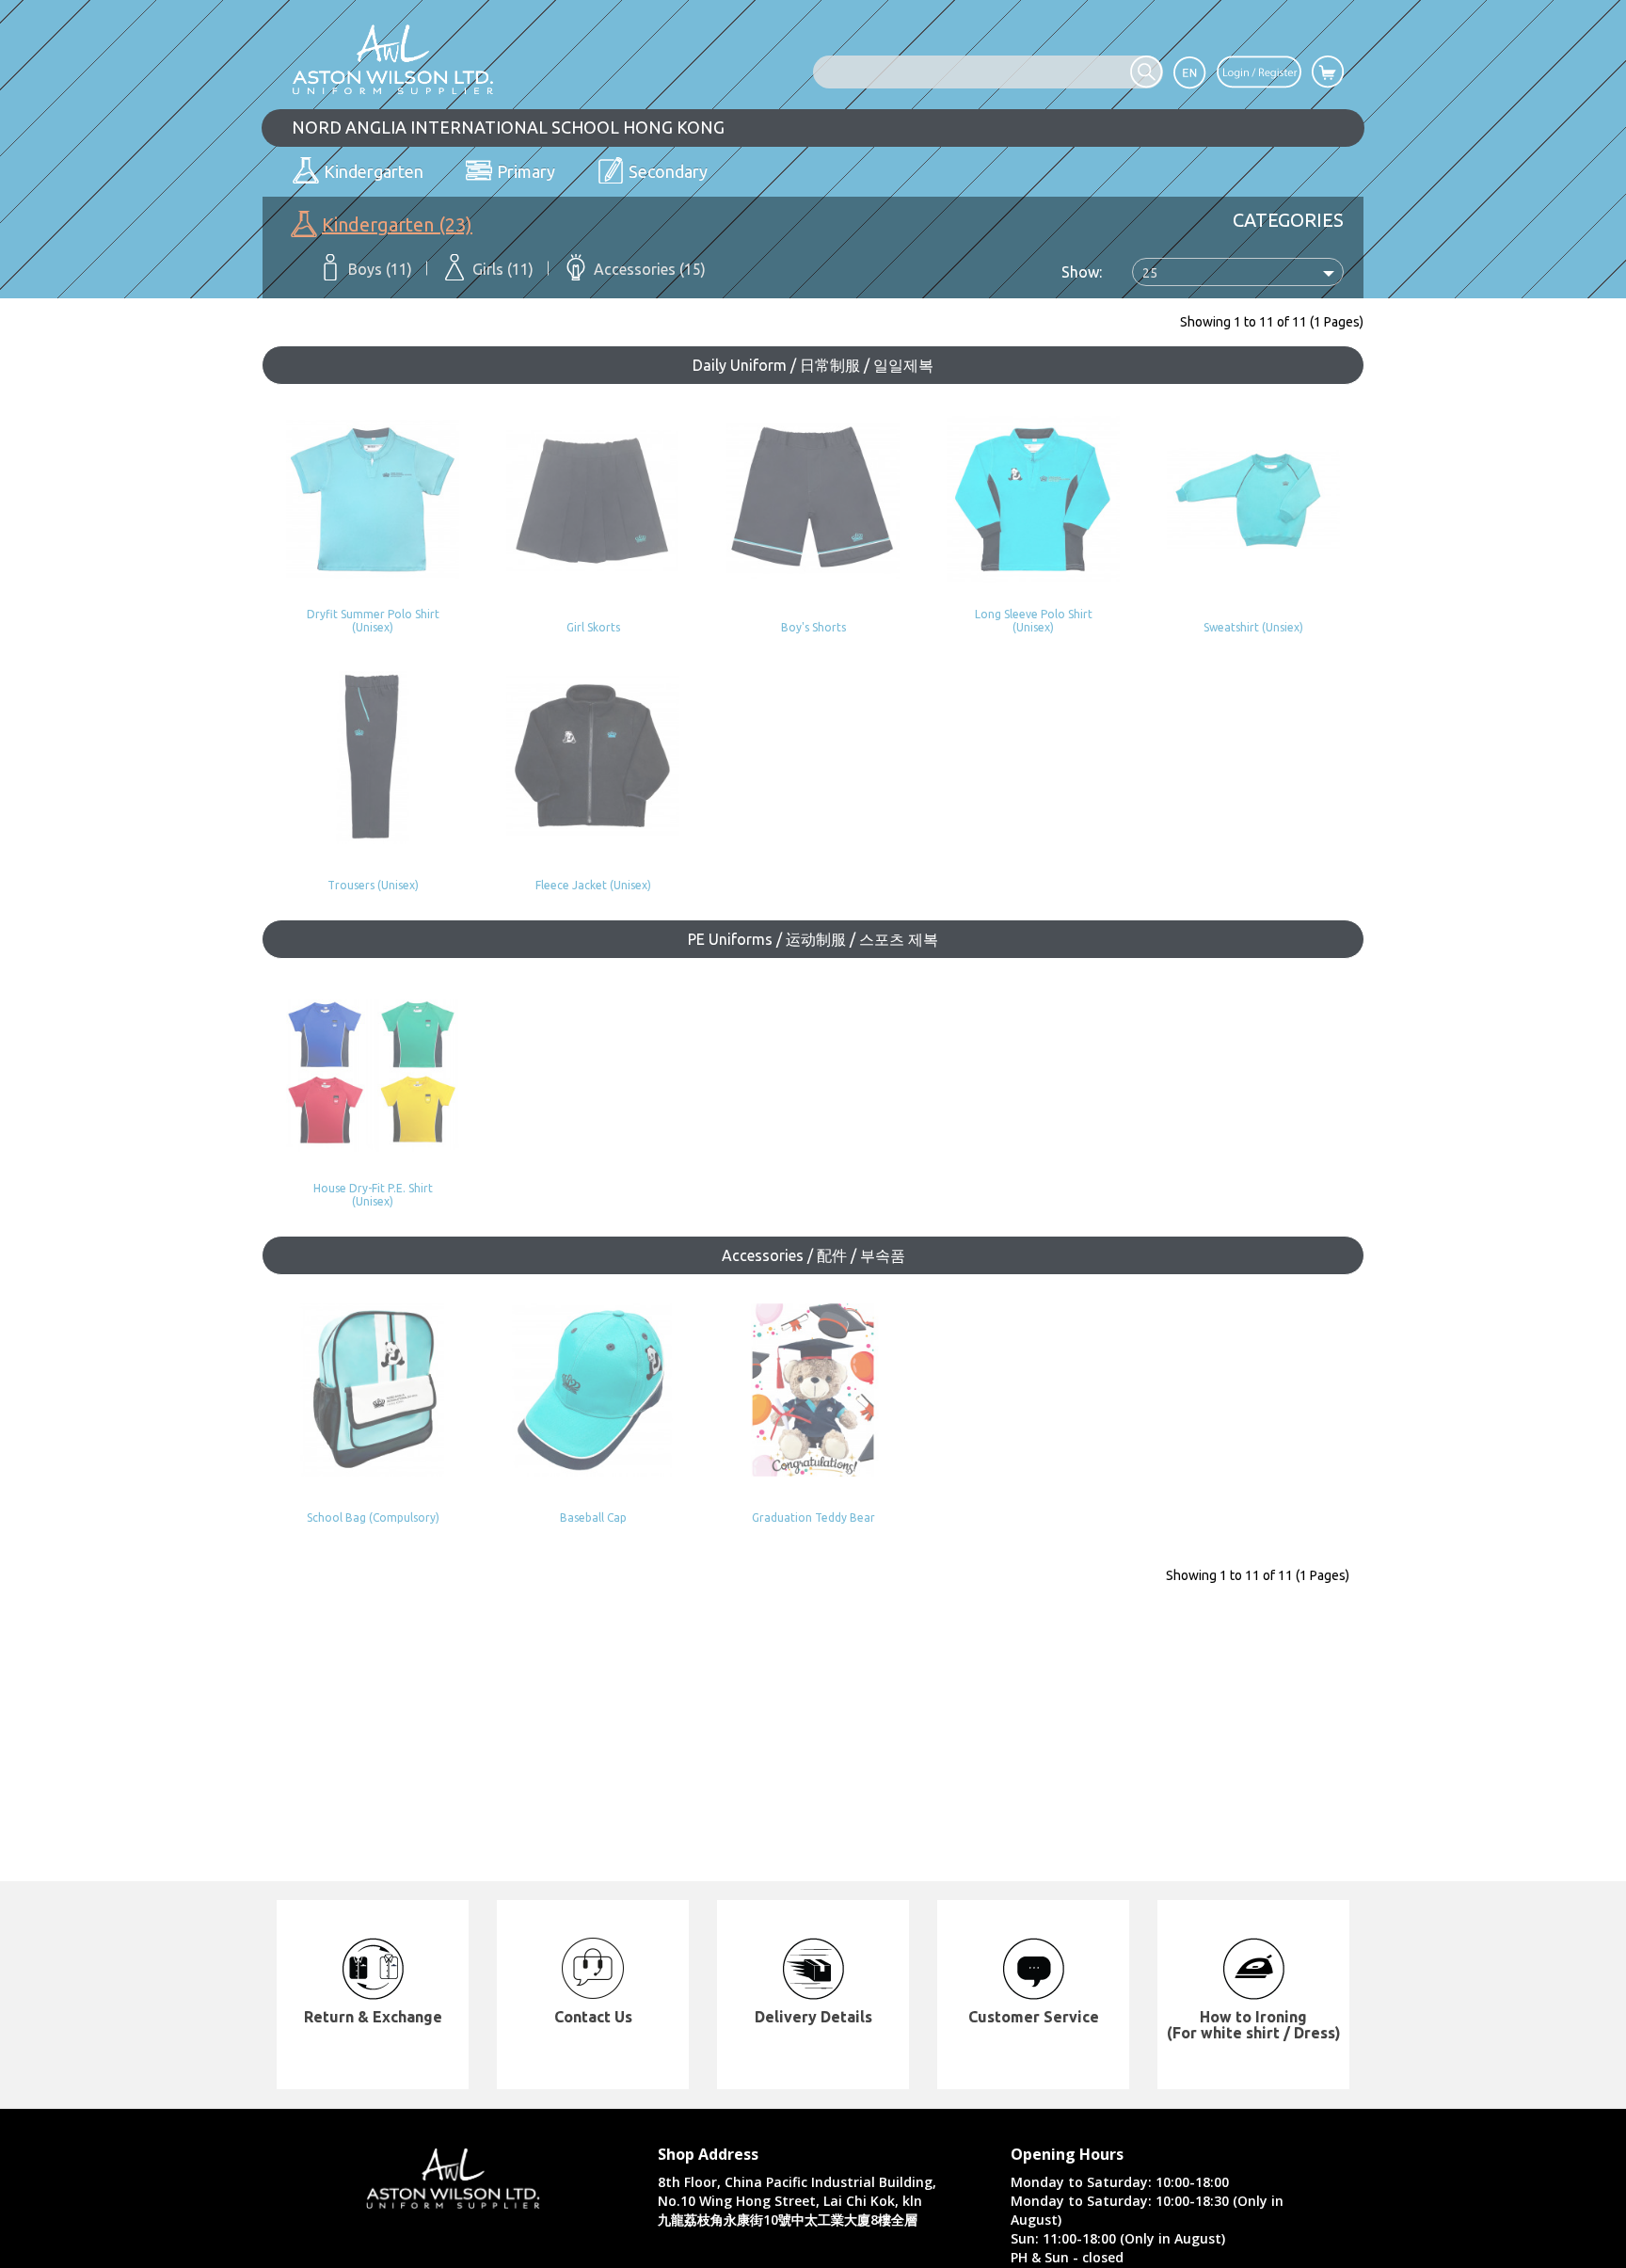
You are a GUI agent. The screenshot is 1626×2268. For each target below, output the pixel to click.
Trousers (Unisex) (373, 885)
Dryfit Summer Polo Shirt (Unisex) (373, 620)
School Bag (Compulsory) (373, 1517)
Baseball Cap (593, 1517)
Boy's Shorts (813, 627)
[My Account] (1259, 71)
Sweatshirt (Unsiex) (1253, 627)
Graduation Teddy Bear (813, 1517)
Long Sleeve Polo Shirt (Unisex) (1034, 620)
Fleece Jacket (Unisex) (593, 885)
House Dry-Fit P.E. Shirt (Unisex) (373, 1194)
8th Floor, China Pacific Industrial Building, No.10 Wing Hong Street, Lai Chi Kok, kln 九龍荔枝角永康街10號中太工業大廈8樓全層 (797, 2201)
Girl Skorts (593, 627)
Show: (1082, 272)
